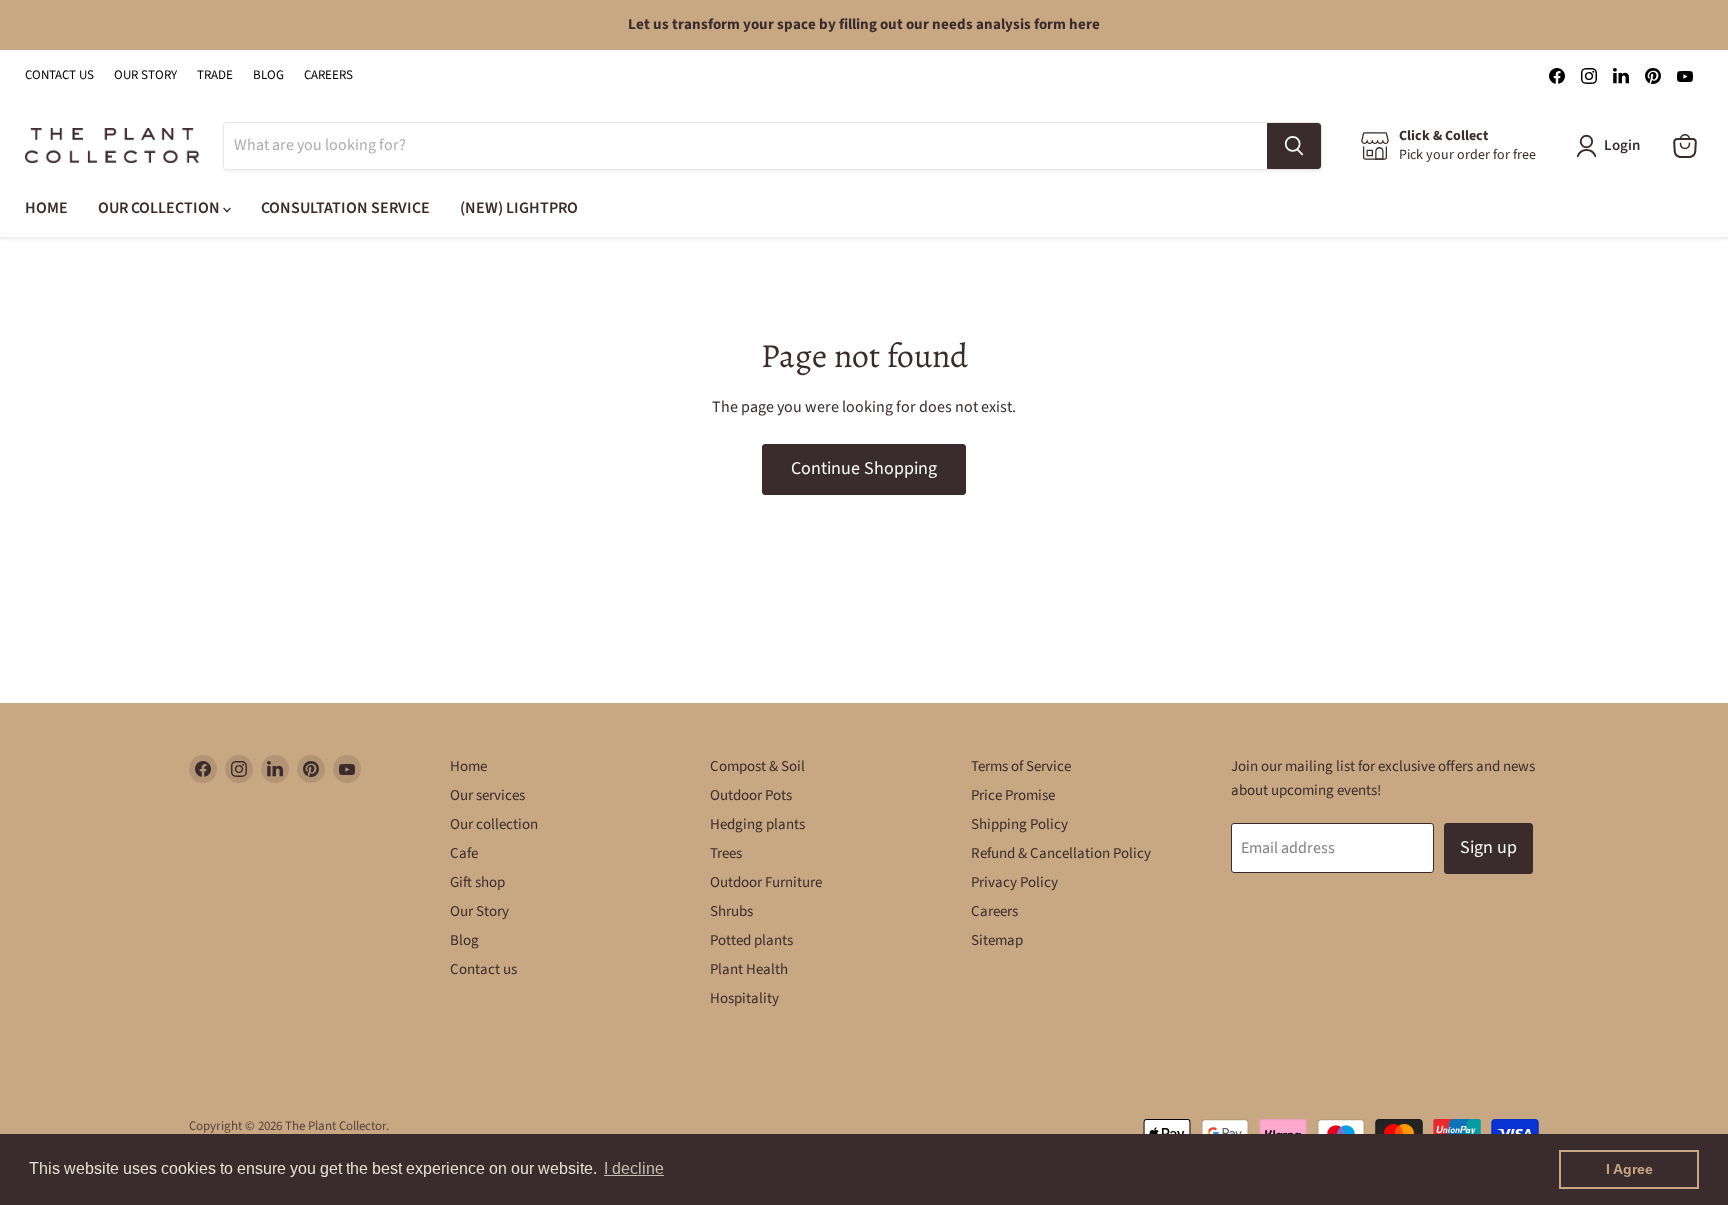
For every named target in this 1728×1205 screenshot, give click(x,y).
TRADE (215, 75)
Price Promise (1013, 795)
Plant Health (749, 969)
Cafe (464, 853)
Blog (464, 940)
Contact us (483, 969)
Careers (994, 911)
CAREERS (328, 75)
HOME (46, 208)
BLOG (268, 75)
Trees (726, 853)
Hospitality (744, 998)
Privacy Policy (1014, 882)
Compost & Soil (757, 766)
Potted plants (751, 940)
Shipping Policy (1019, 824)
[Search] (1294, 146)
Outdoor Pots (751, 795)
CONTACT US (59, 75)
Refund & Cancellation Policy (1061, 853)
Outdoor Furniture (766, 882)
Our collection (494, 824)
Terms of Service (1021, 766)
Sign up (1488, 847)
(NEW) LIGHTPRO (519, 208)
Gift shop (477, 882)
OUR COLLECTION (160, 208)
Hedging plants (757, 824)
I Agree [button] (1629, 1169)
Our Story (479, 911)
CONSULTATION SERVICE (345, 208)
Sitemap (997, 940)
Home (468, 766)
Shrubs (731, 911)
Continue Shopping (864, 468)
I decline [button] (634, 1168)
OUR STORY (145, 75)
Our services (487, 795)
